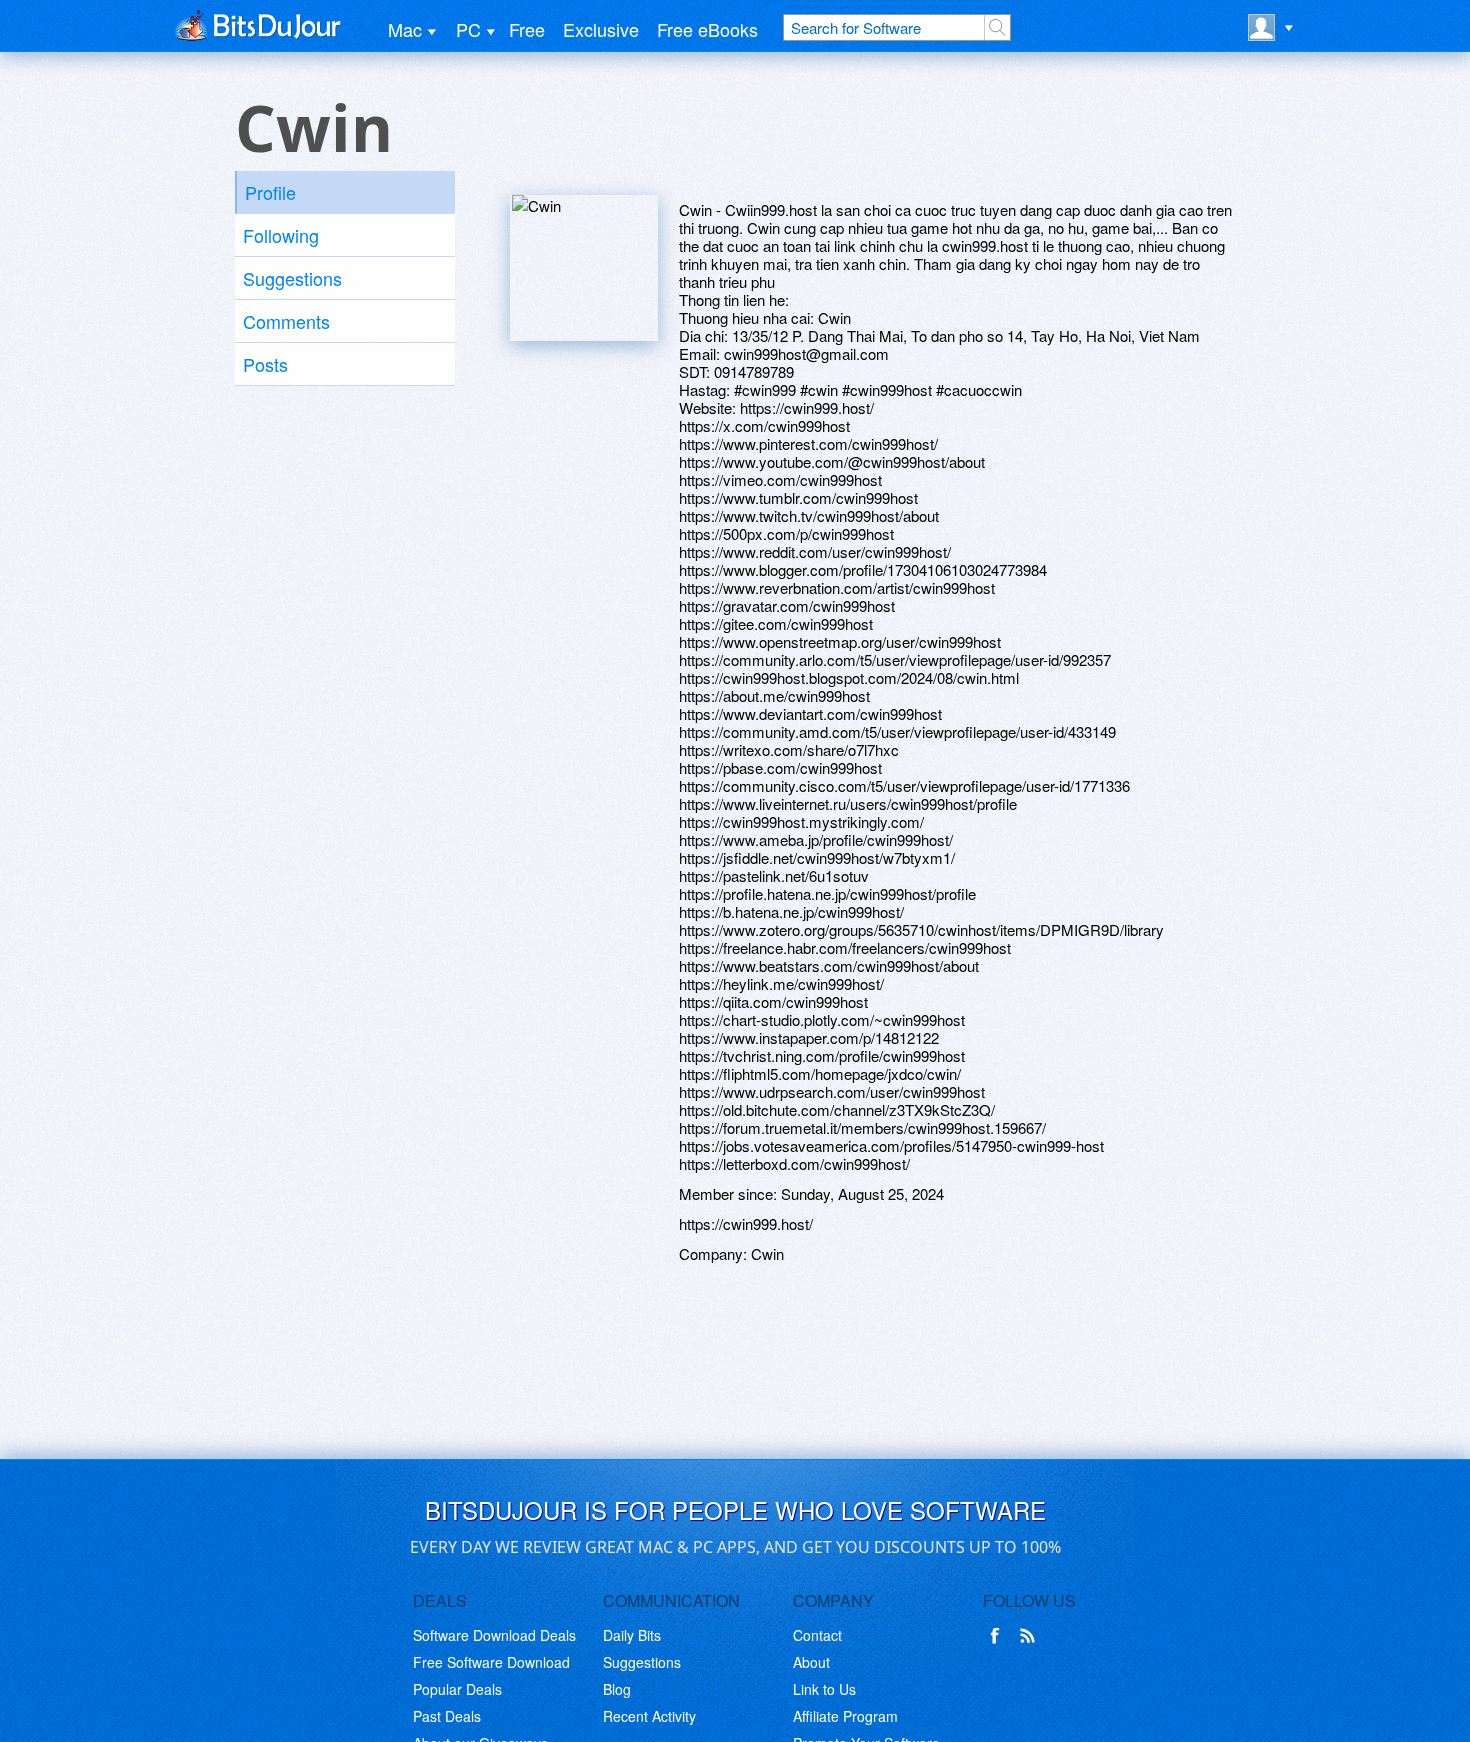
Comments (286, 321)
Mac (405, 29)
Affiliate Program (845, 1716)
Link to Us (824, 1689)
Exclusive (601, 29)
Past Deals (447, 1716)
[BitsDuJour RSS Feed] (1031, 1636)
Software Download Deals (494, 1635)
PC (468, 29)
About (811, 1662)
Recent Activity (649, 1716)
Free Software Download (491, 1662)
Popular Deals (457, 1689)
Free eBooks (707, 29)
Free (527, 29)
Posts (265, 364)
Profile (270, 192)
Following (281, 235)
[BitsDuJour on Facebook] (999, 1636)
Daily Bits (632, 1635)
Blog (617, 1689)
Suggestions (292, 278)
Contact (817, 1635)
